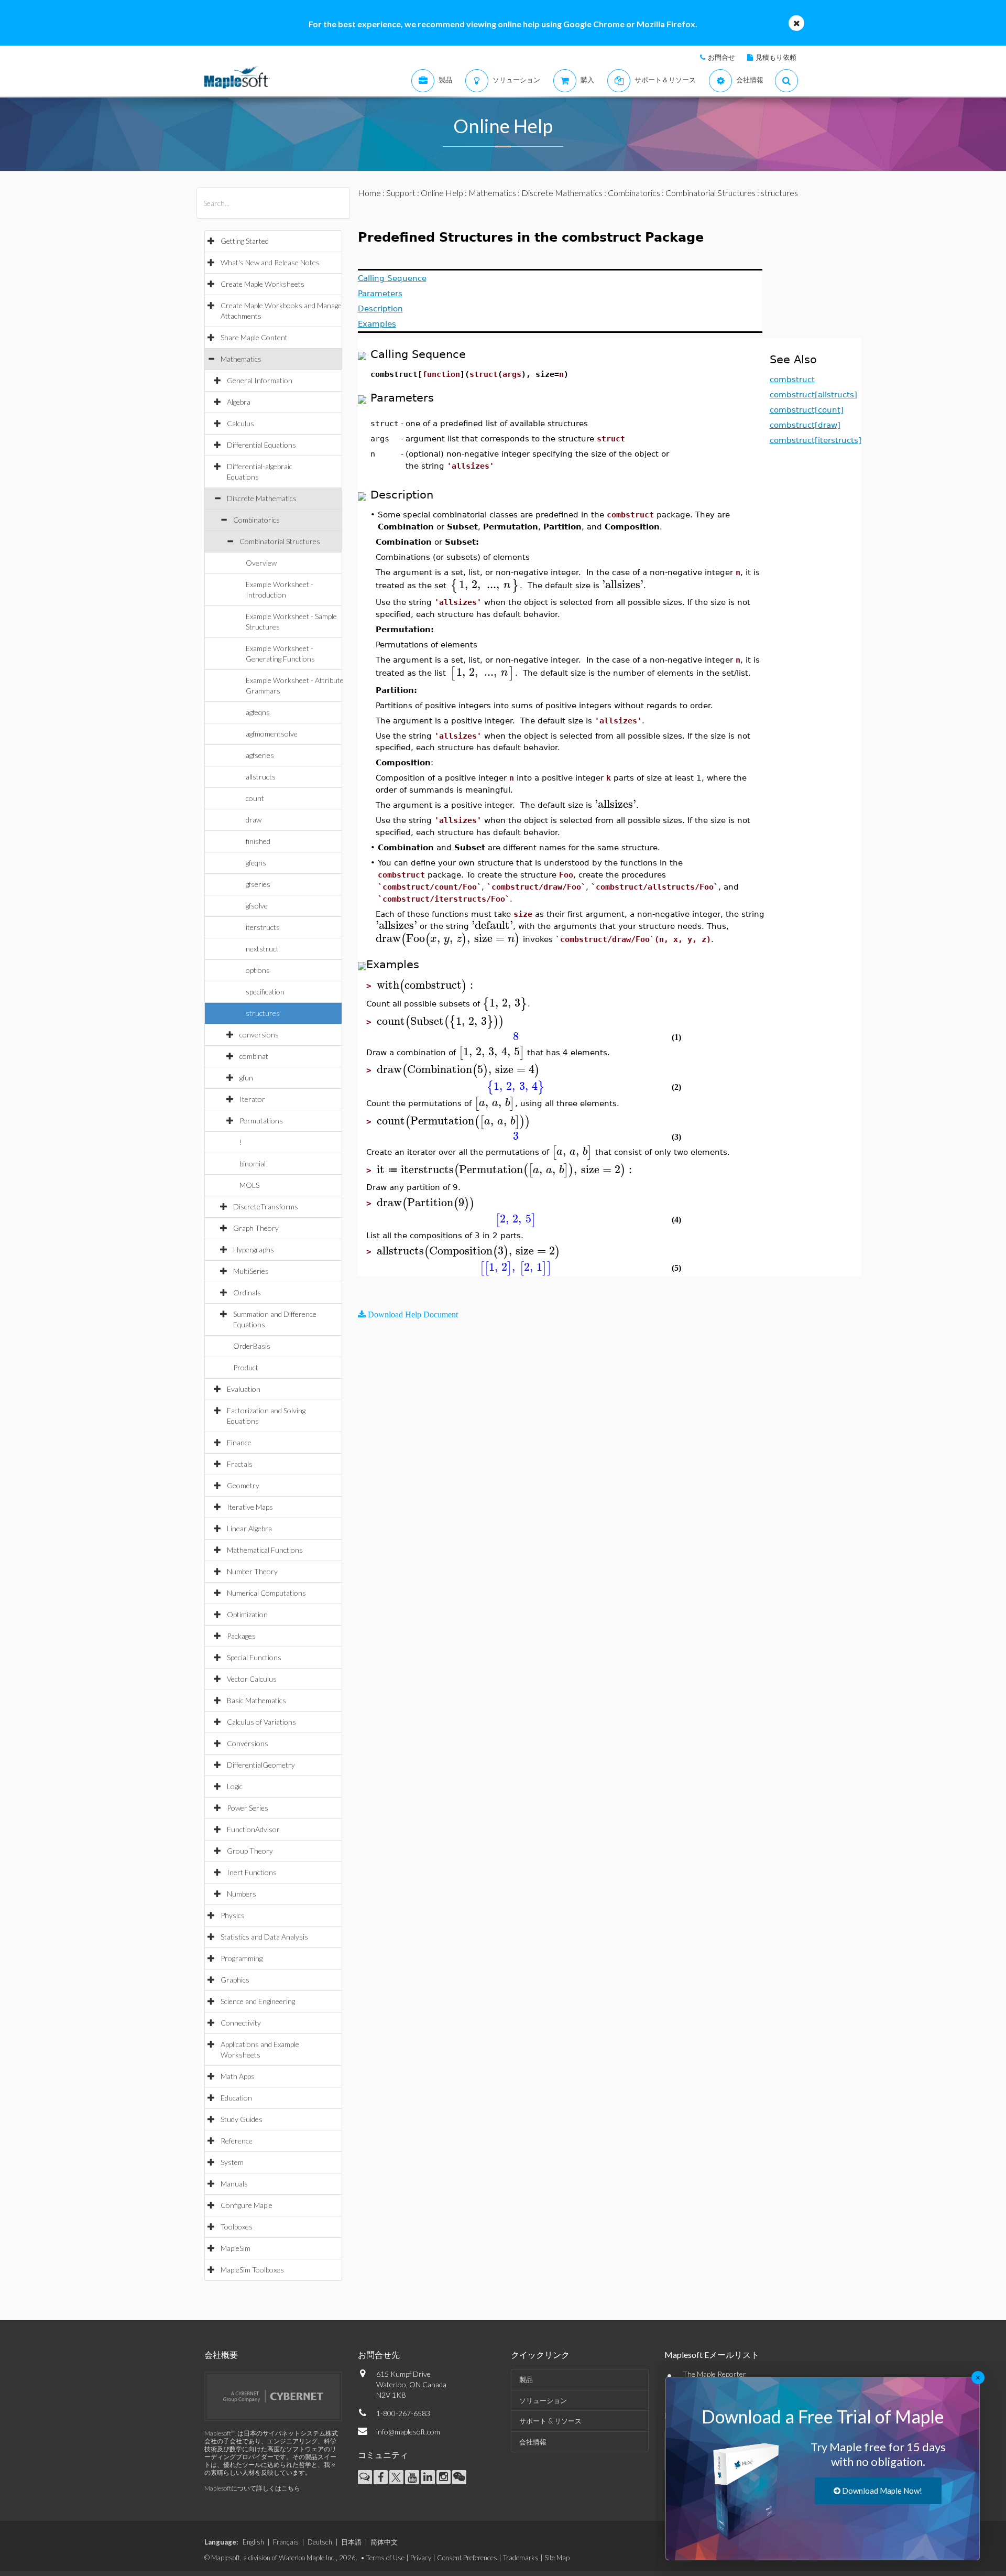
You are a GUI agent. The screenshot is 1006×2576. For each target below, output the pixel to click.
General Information (260, 380)
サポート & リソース (550, 2421)
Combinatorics (256, 520)
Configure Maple (247, 2205)
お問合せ (721, 57)
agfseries (260, 755)
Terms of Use (385, 2558)
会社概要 (221, 2355)
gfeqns (256, 863)
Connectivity (241, 2023)
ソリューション (543, 2400)
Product (246, 1367)
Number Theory (252, 1571)
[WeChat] (459, 2477)
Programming (242, 1958)
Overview (261, 563)
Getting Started (245, 241)
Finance (239, 1442)
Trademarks (521, 2558)
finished (258, 841)
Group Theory (250, 1851)
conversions (259, 1035)
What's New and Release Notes (270, 262)
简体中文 (384, 2542)
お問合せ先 (379, 2355)
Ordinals (247, 1292)
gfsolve (257, 906)
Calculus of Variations (261, 1722)
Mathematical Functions (265, 1550)
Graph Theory (256, 1228)
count (255, 798)
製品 (526, 2379)
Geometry (243, 1485)
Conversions (248, 1743)
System (232, 2162)
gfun (246, 1078)
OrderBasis (252, 1346)
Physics (233, 1915)
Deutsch (320, 2542)
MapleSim (236, 2248)
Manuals (234, 2184)
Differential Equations (261, 445)
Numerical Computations (266, 1593)
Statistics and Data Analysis (264, 1937)
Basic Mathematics (256, 1700)
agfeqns (258, 712)
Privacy (421, 2558)
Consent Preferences (467, 2558)
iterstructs (263, 927)
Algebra (239, 402)
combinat (254, 1056)
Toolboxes (237, 2227)
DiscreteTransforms (266, 1206)
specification (265, 992)
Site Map (557, 2558)
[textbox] (484, 585)
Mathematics (241, 359)
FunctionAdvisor (253, 1829)
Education (236, 2098)
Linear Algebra (249, 1528)
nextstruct (262, 949)
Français (286, 2542)
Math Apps (238, 2076)
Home (369, 193)
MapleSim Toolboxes (252, 2270)
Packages (241, 1636)
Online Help (442, 193)
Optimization (247, 1614)
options (258, 970)
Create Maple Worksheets (263, 284)
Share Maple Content (254, 337)
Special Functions (254, 1657)
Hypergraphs (254, 1249)
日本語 (351, 2542)
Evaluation (244, 1389)
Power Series (248, 1808)
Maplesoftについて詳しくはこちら (252, 2488)
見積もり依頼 (776, 57)
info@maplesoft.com (408, 2432)
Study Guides (242, 2119)
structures (263, 1013)
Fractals (240, 1464)
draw (254, 820)
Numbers (242, 1894)
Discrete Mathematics (262, 498)
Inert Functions (252, 1872)
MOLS (249, 1185)
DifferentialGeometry (261, 1765)
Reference (237, 2141)
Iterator (252, 1099)
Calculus (240, 423)
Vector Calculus (252, 1679)
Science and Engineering (258, 2001)
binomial (253, 1163)
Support (401, 193)
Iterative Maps (250, 1507)
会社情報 (533, 2442)
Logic (235, 1786)
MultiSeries (251, 1271)
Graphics (235, 1980)
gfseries (258, 884)
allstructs (261, 777)
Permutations (261, 1121)
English (253, 2542)
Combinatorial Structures (280, 541)
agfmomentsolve (272, 734)
